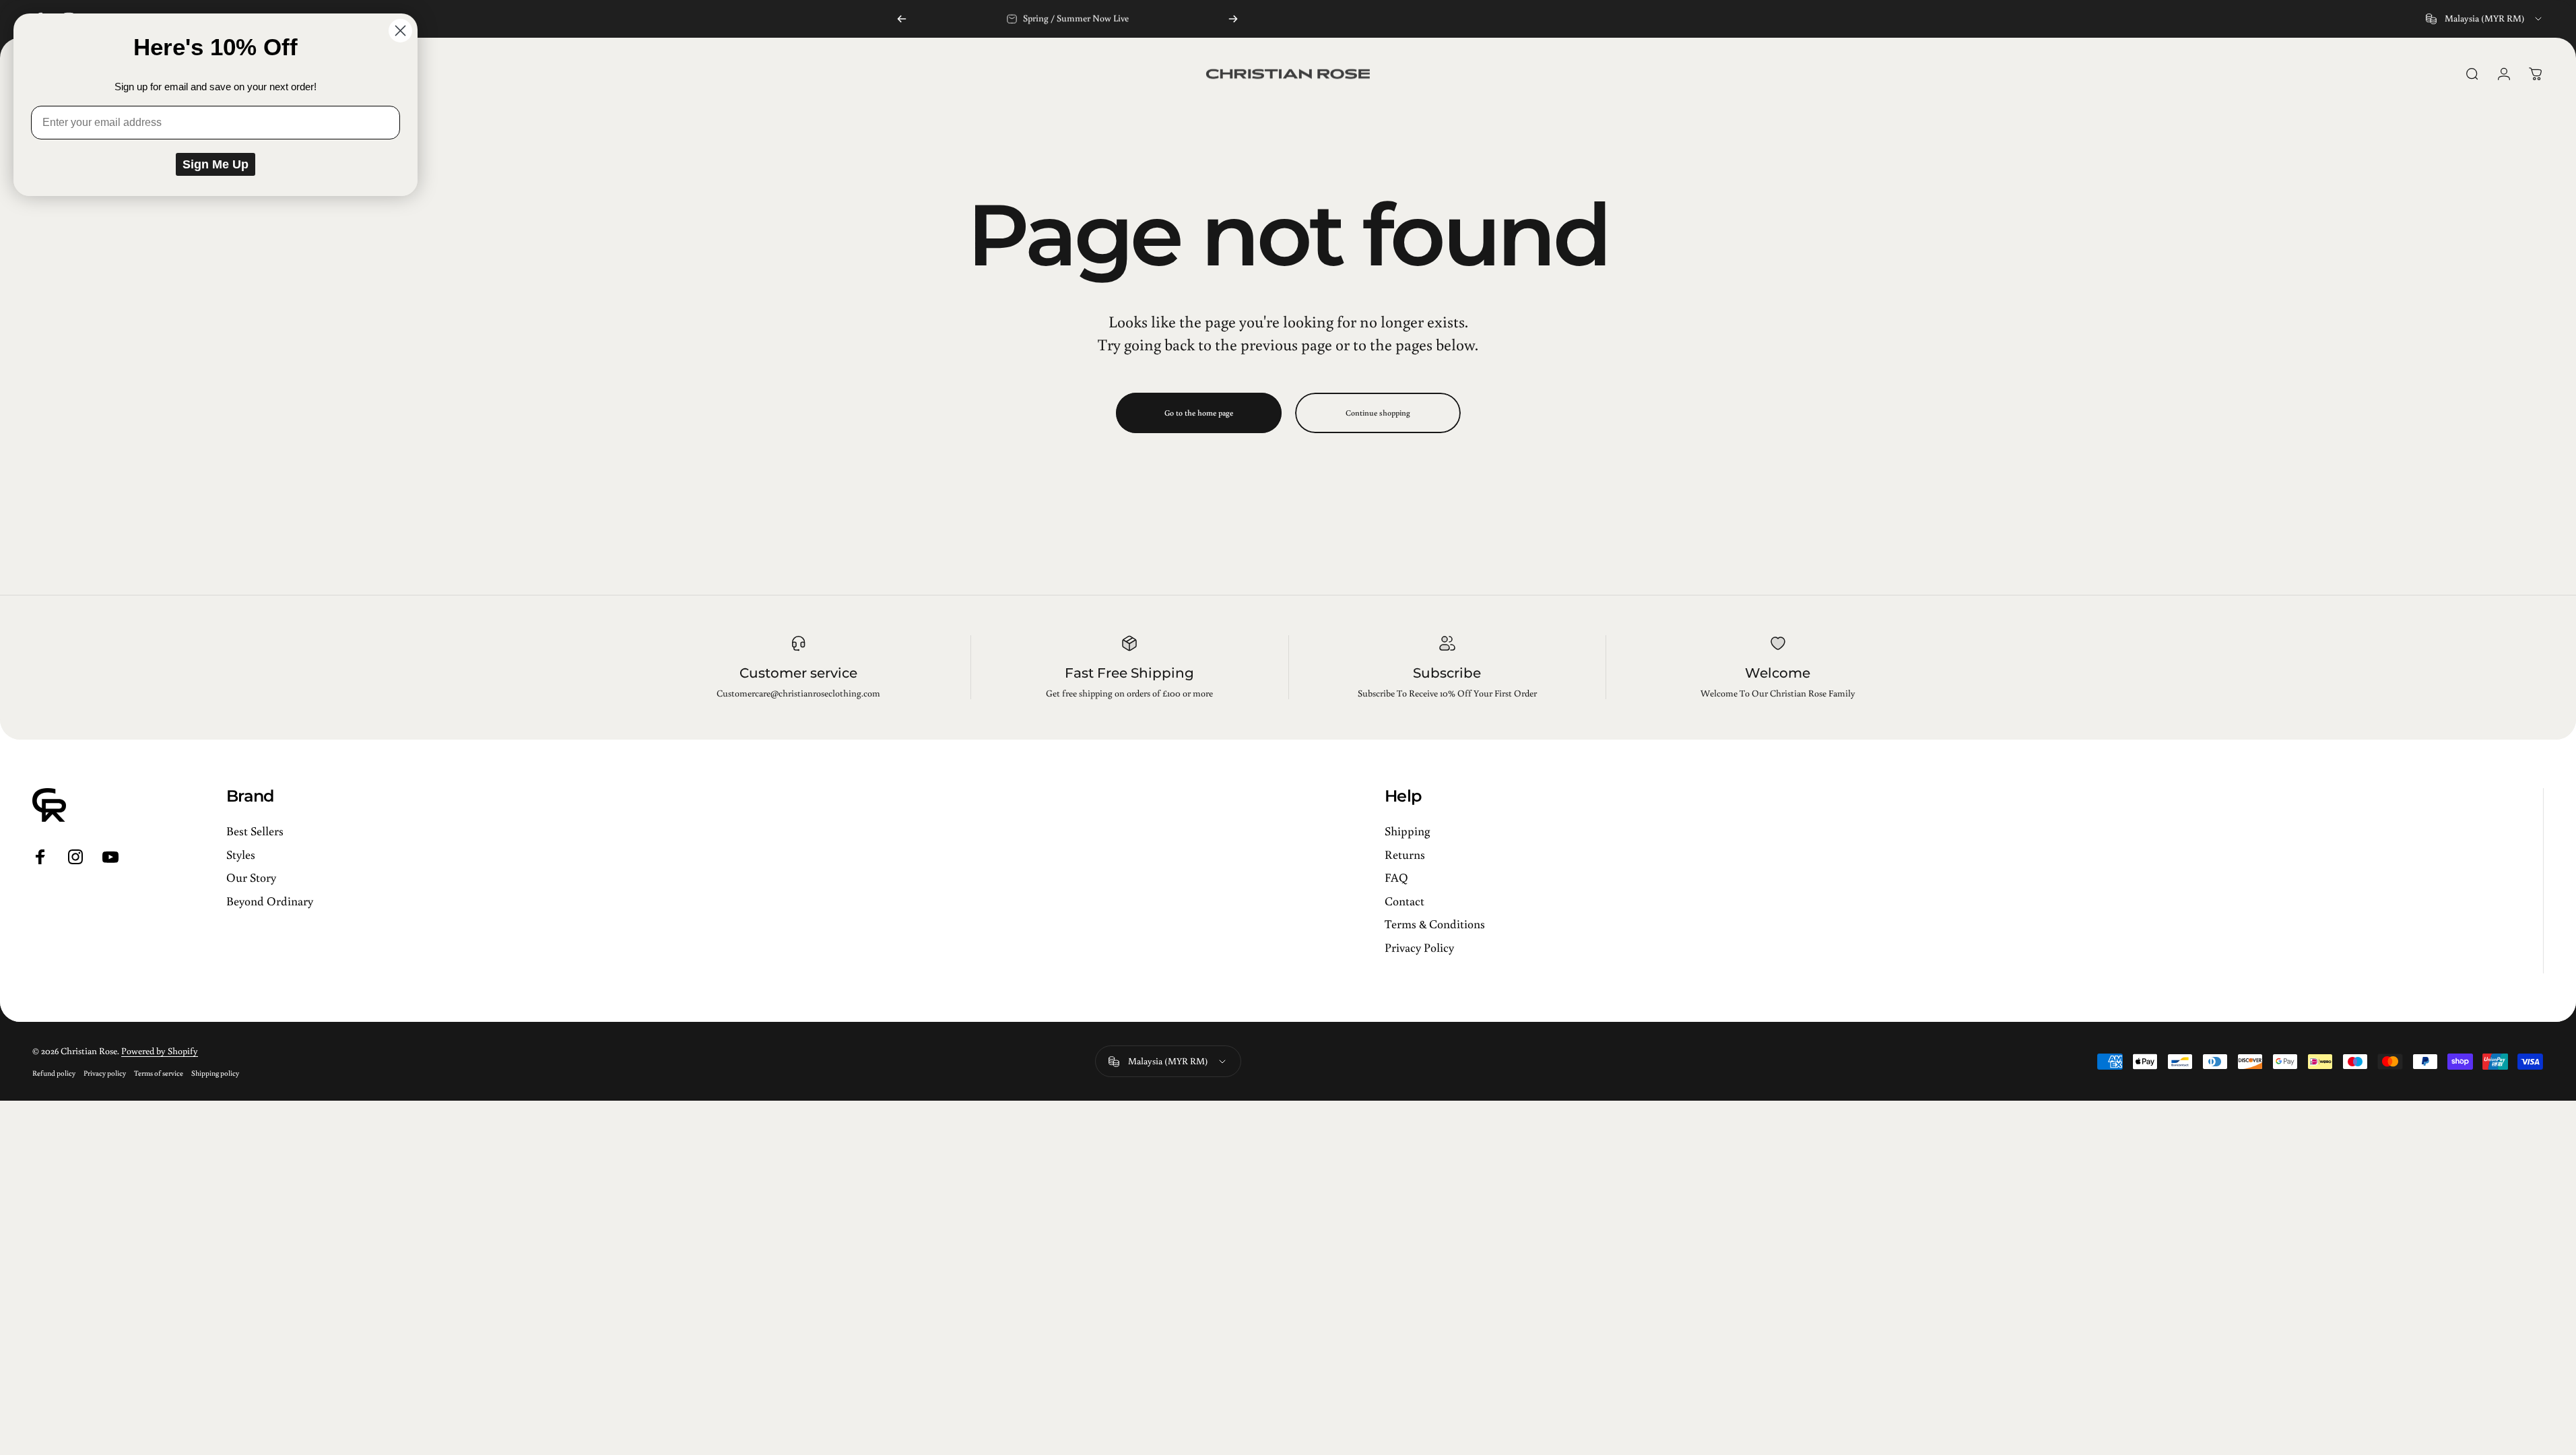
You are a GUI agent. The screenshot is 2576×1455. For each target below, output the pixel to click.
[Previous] (902, 19)
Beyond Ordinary (270, 901)
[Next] (1233, 19)
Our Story (251, 877)
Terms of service (159, 1073)
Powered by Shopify (160, 1051)
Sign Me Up (216, 164)
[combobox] (2485, 19)
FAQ (1396, 877)
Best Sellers (255, 831)
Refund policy (54, 1073)
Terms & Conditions (1435, 924)
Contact (1405, 901)
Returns (1405, 854)
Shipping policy (215, 1073)
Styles (241, 854)
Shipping (1407, 831)
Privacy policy (105, 1073)
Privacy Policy (1419, 947)
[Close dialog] (400, 31)
